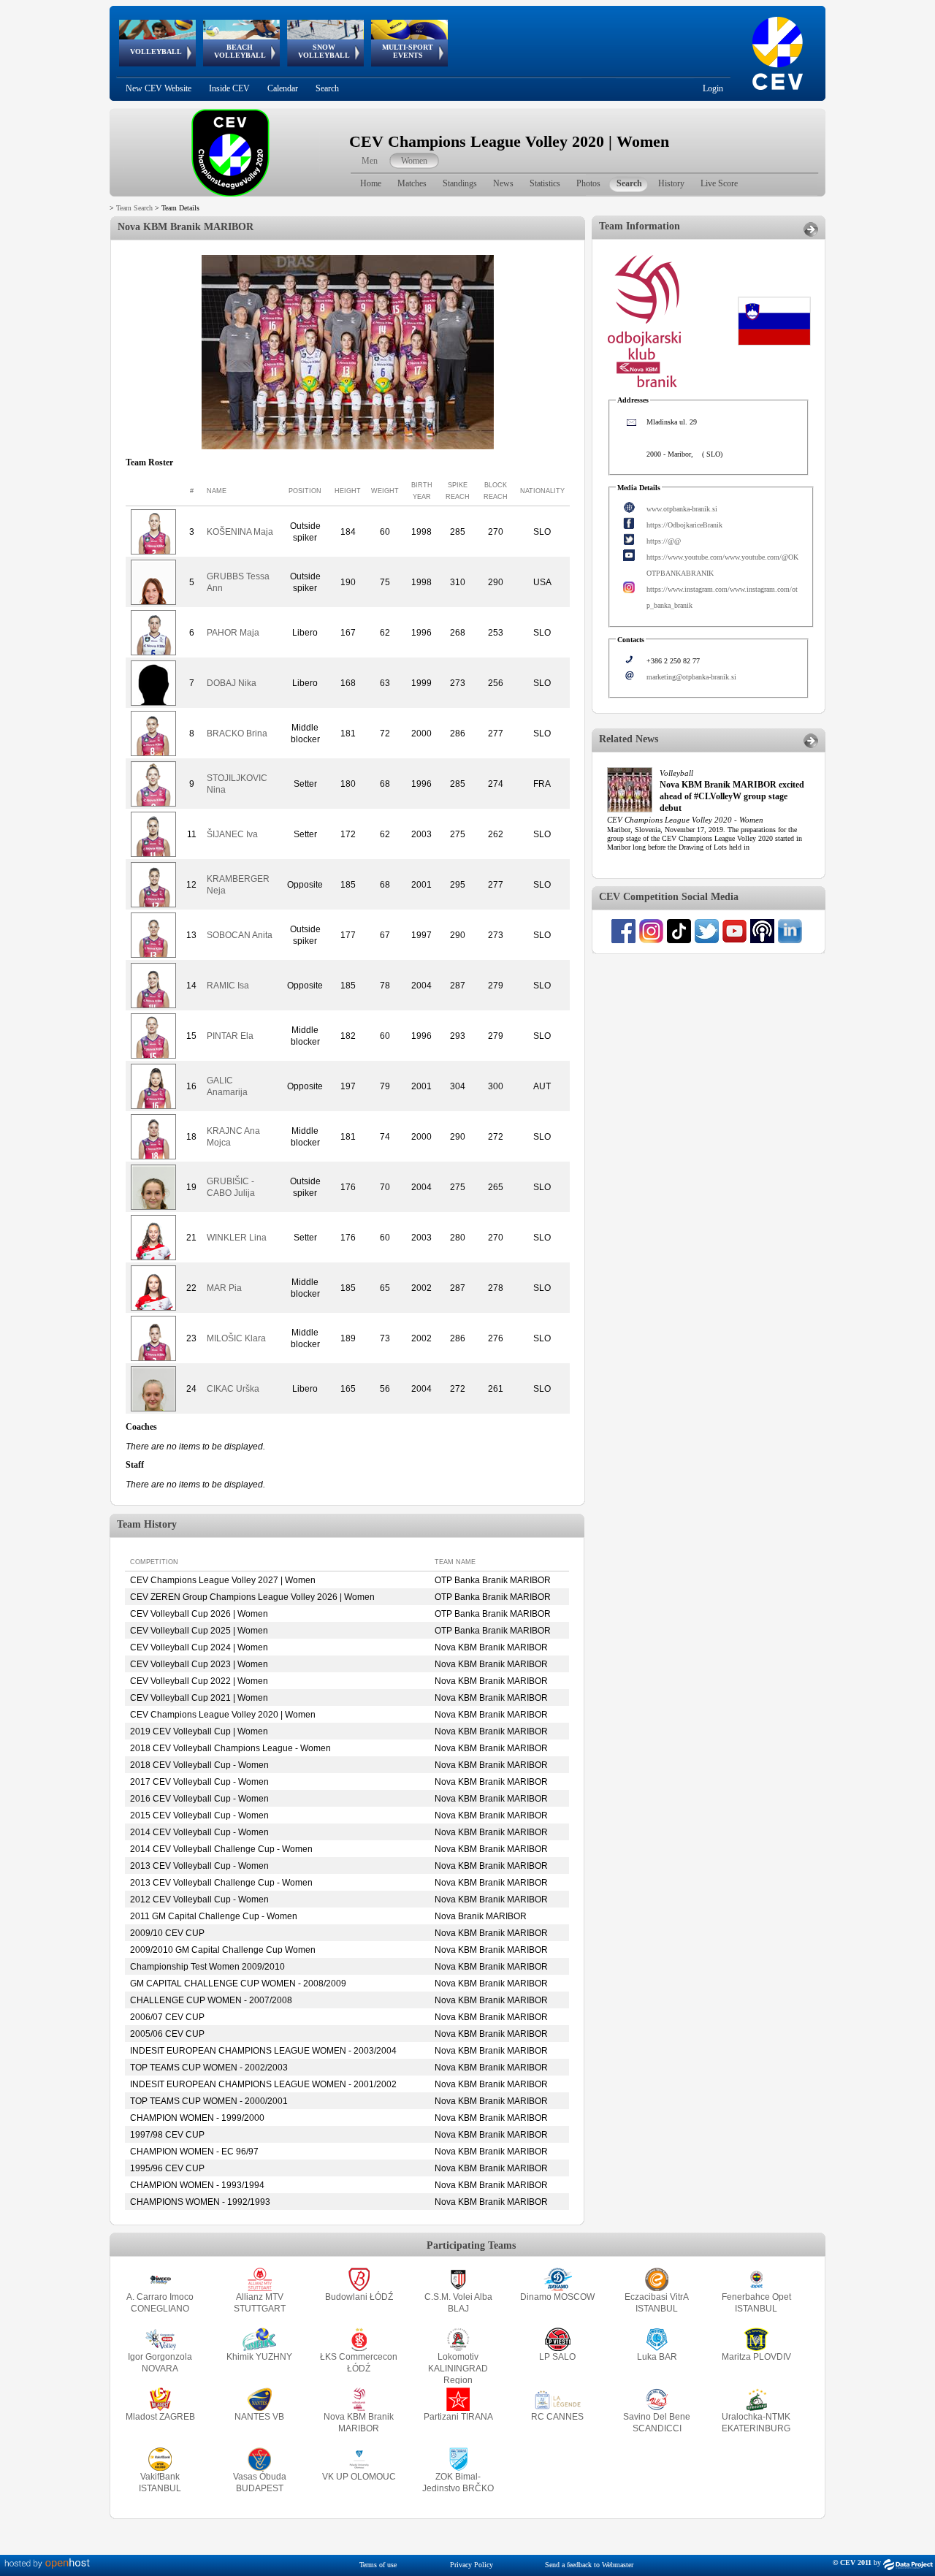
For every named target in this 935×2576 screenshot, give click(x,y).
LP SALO (557, 2357)
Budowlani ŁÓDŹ (359, 2297)
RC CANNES (557, 2417)
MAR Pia (224, 1288)
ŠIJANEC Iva (232, 834)
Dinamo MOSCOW (557, 2297)
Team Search (134, 208)
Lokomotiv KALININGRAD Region (458, 2369)
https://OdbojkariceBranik (684, 525)
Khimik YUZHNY (259, 2357)
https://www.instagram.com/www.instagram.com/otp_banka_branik (722, 597)
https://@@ (664, 541)
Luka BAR (657, 2357)
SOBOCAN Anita (240, 935)
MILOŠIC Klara (236, 1338)
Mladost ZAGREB (160, 2417)
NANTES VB (259, 2417)
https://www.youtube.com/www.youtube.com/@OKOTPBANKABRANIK (722, 565)
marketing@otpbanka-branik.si (691, 677)
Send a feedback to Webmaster (589, 2565)
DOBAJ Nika (232, 683)
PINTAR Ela (230, 1036)
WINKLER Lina (237, 1238)
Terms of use (378, 2565)
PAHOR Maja (233, 633)
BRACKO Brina (237, 733)
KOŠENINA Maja (240, 532)
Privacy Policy (472, 2565)
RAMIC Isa (228, 986)
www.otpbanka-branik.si (682, 509)
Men (370, 161)
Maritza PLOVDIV (756, 2357)
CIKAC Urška (233, 1389)
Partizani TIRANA (458, 2417)
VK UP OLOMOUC (359, 2477)
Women (414, 161)
